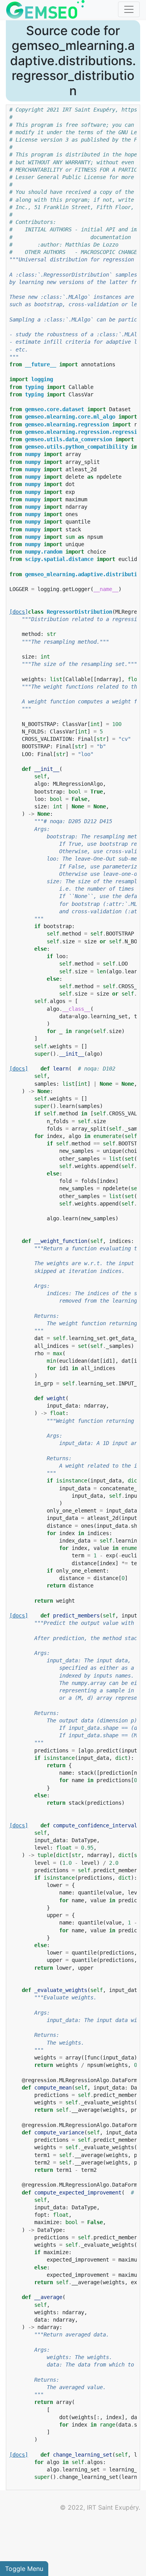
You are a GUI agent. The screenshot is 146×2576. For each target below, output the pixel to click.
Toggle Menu (24, 2569)
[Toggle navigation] (129, 9)
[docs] (19, 612)
